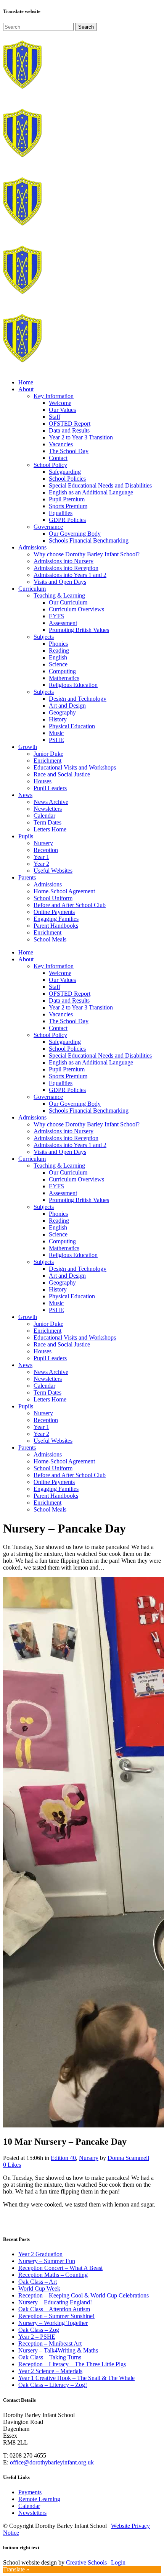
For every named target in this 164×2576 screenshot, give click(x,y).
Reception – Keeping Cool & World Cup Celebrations (84, 2295)
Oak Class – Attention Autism (54, 2309)
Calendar (29, 2506)
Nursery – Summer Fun (47, 2261)
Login (118, 2562)
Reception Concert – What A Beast (60, 2268)
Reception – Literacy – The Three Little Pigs (72, 2364)
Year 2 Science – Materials (50, 2371)
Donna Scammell (128, 2158)
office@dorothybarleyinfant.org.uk (52, 2462)
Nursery (89, 2158)
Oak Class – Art (38, 2282)
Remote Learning (39, 2499)
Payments (30, 2492)
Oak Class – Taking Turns (50, 2357)
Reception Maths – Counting (53, 2275)
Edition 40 (63, 2158)
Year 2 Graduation (40, 2254)
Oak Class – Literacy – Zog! (53, 2385)
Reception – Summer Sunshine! (56, 2316)
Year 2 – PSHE (37, 2337)
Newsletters (32, 2513)
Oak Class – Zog (39, 2330)
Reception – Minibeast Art (50, 2344)
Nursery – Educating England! (55, 2302)
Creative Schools (86, 2562)
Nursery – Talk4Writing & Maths (58, 2350)
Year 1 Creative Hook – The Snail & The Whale (76, 2378)
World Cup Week (39, 2288)
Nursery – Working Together (53, 2323)
